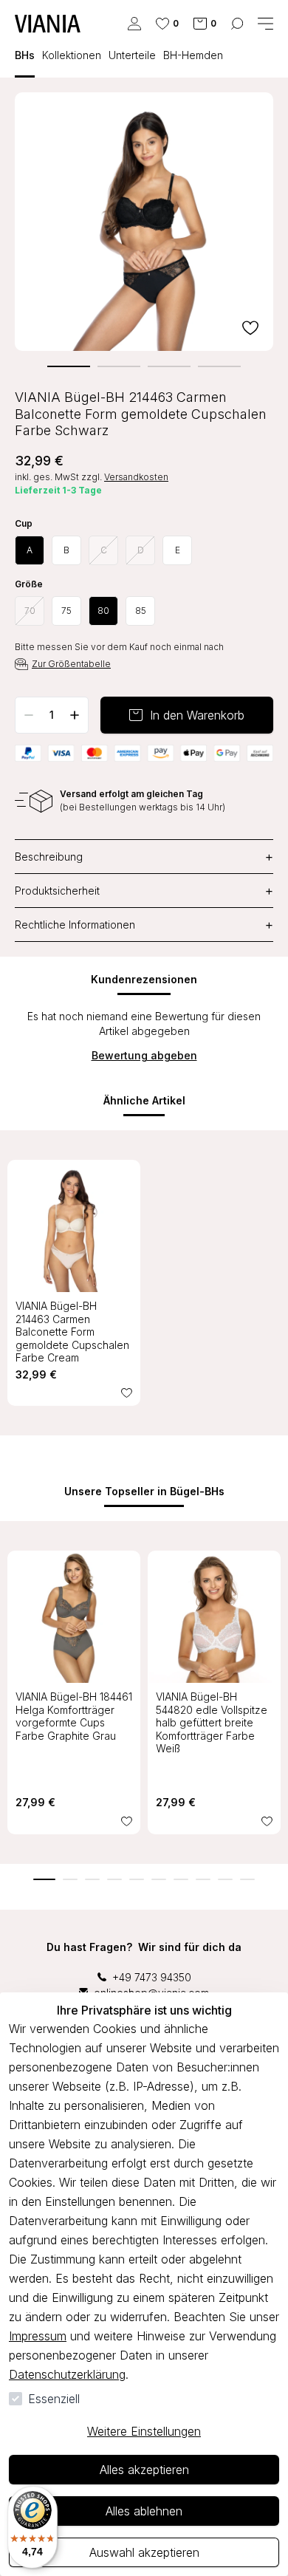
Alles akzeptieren (144, 2470)
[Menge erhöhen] (75, 715)
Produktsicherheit (144, 891)
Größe (29, 584)
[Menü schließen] (265, 24)
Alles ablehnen (144, 2511)
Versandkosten (136, 477)
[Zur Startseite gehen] (48, 24)
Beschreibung (144, 857)
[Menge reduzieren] (29, 715)
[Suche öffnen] (237, 24)
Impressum (38, 2336)
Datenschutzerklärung (67, 2374)
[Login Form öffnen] (134, 24)
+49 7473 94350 (152, 1977)
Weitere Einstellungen (144, 2431)
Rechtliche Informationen (144, 925)
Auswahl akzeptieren (144, 2552)
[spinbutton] (52, 715)
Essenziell (54, 2399)
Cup (24, 524)
